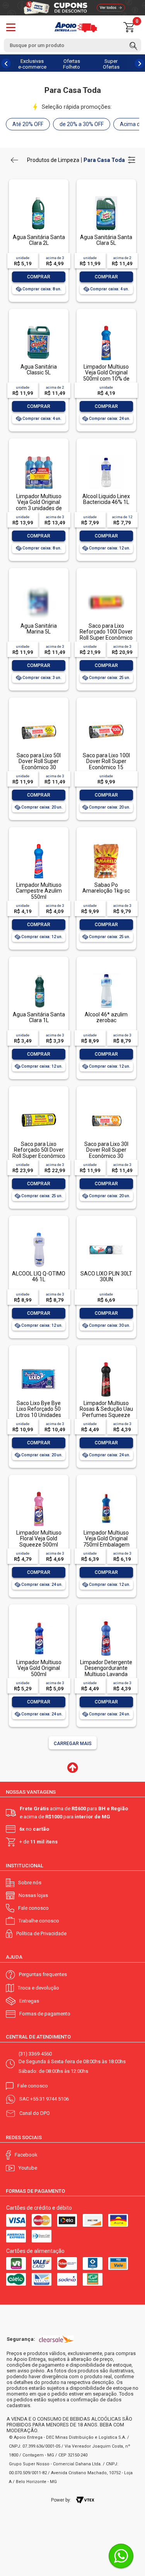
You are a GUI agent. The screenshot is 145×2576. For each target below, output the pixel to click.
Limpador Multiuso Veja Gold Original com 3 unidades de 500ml (39, 505)
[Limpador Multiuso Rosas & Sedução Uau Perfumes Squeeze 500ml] (106, 1363)
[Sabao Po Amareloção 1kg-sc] (106, 845)
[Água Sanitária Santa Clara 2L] (39, 197)
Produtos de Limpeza (53, 160)
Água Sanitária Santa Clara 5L (106, 240)
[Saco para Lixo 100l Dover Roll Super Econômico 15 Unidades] (106, 715)
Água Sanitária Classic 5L (39, 370)
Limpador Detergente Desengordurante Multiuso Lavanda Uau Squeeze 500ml (106, 1671)
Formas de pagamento (45, 2014)
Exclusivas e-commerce (32, 64)
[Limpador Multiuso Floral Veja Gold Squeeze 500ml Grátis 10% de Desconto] (39, 1492)
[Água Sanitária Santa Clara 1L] (39, 974)
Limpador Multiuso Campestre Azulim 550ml (39, 891)
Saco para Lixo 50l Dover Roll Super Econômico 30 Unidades (39, 764)
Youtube (28, 2168)
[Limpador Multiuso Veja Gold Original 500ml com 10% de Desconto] (106, 326)
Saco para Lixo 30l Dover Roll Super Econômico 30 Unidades (106, 1153)
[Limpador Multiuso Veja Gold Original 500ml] (39, 1622)
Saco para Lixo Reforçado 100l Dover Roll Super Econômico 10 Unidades (106, 635)
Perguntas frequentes (43, 1974)
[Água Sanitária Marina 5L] (39, 600)
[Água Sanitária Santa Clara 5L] (106, 197)
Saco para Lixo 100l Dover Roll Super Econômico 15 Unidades (106, 764)
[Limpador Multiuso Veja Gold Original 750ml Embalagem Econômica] (106, 1492)
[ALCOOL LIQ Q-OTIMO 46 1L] (39, 1233)
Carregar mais (73, 1744)
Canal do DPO (35, 2113)
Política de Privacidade (41, 1933)
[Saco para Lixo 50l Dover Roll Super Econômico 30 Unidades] (39, 715)
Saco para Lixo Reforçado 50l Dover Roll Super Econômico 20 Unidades (39, 1153)
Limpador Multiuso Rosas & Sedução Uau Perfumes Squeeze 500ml (106, 1412)
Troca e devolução (38, 1988)
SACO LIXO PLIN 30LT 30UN (106, 1276)
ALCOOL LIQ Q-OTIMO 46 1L (39, 1276)
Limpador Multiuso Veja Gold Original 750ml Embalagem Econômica (106, 1542)
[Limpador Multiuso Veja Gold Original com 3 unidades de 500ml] (39, 456)
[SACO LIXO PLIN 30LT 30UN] (106, 1233)
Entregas (29, 2001)
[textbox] (72, 45)
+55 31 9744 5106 (49, 2099)
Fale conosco (33, 1908)
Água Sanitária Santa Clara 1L (39, 1017)
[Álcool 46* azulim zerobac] (106, 974)
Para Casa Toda (104, 160)
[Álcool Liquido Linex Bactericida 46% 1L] (106, 456)
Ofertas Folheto (72, 64)
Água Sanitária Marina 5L (39, 629)
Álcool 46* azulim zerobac (106, 1017)
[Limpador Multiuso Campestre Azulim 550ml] (39, 845)
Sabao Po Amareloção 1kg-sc (106, 888)
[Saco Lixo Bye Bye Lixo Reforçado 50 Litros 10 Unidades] (39, 1363)
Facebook (26, 2155)
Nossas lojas (33, 1895)
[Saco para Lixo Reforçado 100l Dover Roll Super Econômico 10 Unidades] (106, 600)
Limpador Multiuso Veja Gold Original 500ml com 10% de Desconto (106, 376)
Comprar (39, 277)
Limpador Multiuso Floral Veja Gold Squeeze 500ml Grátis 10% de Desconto (39, 1545)
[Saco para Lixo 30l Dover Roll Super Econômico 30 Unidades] (106, 1104)
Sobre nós (30, 1883)
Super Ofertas (111, 64)
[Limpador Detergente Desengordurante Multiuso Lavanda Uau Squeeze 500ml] (106, 1622)
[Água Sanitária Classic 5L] (39, 326)
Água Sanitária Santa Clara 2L (39, 240)
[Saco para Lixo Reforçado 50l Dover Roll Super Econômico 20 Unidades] (39, 1104)
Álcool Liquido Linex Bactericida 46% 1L (106, 499)
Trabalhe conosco (39, 1921)
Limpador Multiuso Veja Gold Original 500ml (39, 1668)
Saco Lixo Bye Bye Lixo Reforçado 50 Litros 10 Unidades (39, 1409)
